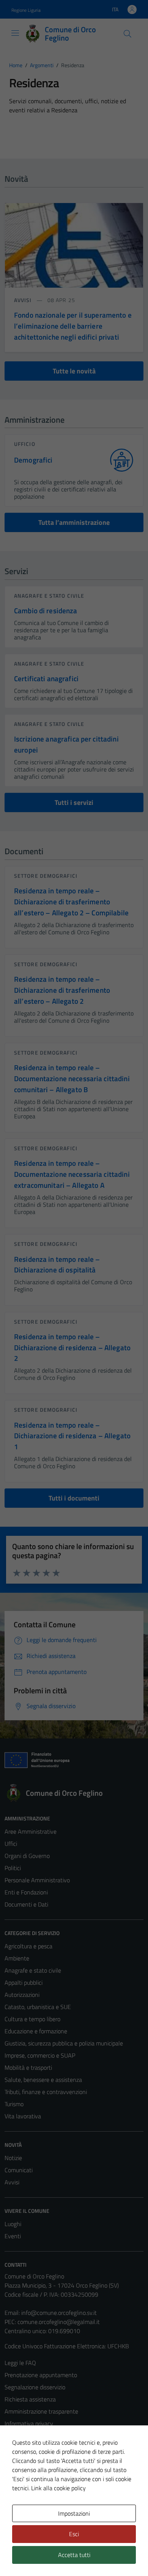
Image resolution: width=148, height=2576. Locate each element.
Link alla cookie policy (58, 2488)
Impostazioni (74, 2513)
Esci (74, 2534)
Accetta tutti (74, 2555)
